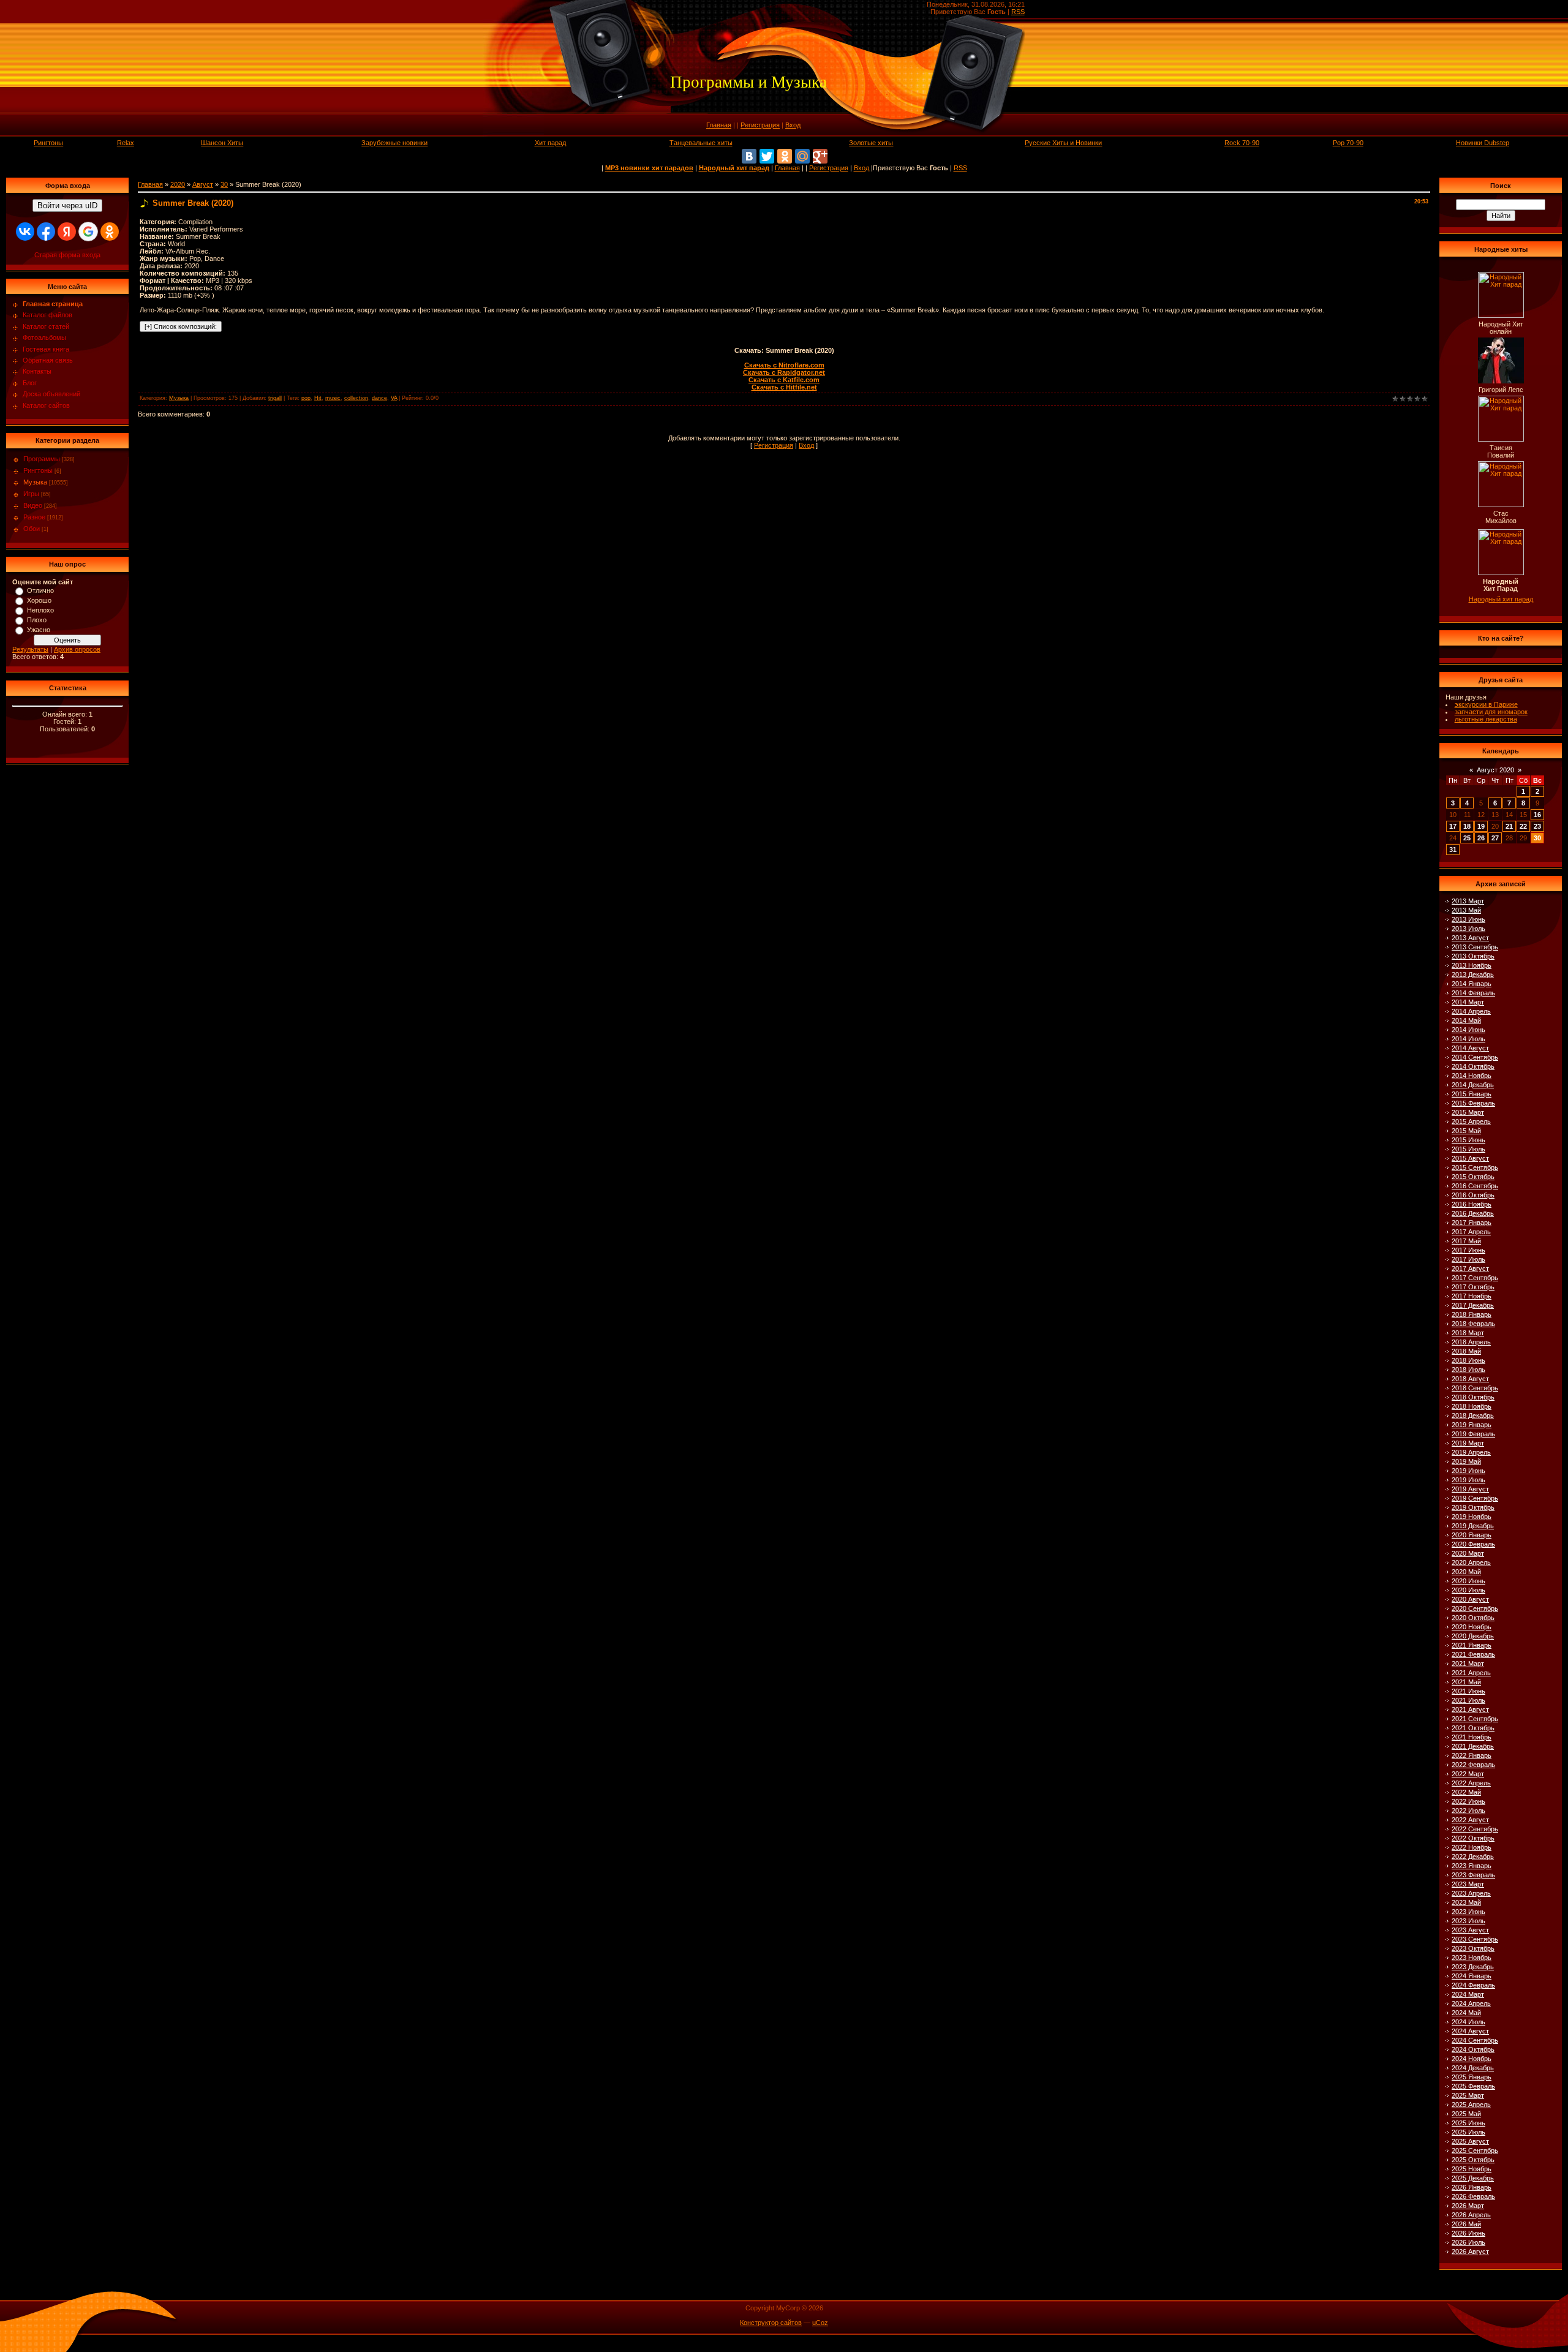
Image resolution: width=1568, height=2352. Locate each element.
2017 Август (1470, 1268)
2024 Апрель (1471, 2003)
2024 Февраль (1473, 1985)
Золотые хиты (871, 143)
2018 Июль (1468, 1370)
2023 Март (1468, 1884)
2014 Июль (1468, 1039)
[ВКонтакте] (749, 156)
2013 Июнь (1468, 919)
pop (306, 398)
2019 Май (1466, 1461)
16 (1537, 815)
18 (1467, 826)
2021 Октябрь (1473, 1728)
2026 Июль (1468, 2242)
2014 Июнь (1468, 1030)
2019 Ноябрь (1472, 1517)
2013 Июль (1468, 929)
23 (1537, 826)
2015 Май (1466, 1131)
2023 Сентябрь (1475, 1939)
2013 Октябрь (1473, 956)
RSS (1018, 12)
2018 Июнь (1468, 1360)
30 (224, 184)
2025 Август (1470, 2141)
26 (1481, 838)
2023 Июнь (1468, 1912)
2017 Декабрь (1473, 1305)
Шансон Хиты (222, 143)
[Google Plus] (820, 156)
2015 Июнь (1468, 1140)
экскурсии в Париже (1486, 704)
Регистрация (760, 125)
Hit (318, 398)
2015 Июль (1468, 1149)
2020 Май (1466, 1572)
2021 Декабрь (1473, 1746)
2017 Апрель (1471, 1232)
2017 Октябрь (1473, 1287)
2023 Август (1470, 1930)
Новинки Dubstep (1483, 143)
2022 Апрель (1471, 1783)
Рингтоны (48, 143)
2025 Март (1468, 2095)
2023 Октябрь (1473, 1948)
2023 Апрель (1471, 1893)
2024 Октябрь (1473, 2049)
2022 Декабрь (1473, 1856)
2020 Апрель (1471, 1562)
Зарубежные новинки (394, 143)
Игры (31, 494)
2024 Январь (1472, 1976)
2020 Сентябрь (1475, 1608)
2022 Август (1470, 1820)
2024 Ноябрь (1472, 2059)
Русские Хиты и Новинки (1063, 143)
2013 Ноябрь (1472, 965)
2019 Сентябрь (1475, 1498)
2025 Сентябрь (1475, 2150)
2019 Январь (1472, 1425)
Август (203, 184)
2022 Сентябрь (1475, 1829)
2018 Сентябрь (1475, 1388)
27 (1495, 838)
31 (1453, 850)
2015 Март (1468, 1112)
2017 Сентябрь (1475, 1278)
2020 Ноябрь (1472, 1627)
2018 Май (1466, 1351)
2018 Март (1468, 1333)
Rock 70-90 (1242, 143)
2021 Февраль (1473, 1654)
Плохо (37, 620)
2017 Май (1466, 1241)
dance (379, 398)
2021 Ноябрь (1472, 1737)
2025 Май (1466, 2114)
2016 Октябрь (1473, 1195)
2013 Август (1470, 938)
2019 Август (1470, 1489)
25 (1467, 838)
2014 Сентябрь (1475, 1057)
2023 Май (1466, 1902)
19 (1481, 826)
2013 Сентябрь (1475, 947)
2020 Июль (1468, 1590)
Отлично (40, 590)
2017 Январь (1472, 1223)
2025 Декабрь (1473, 2178)
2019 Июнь (1468, 1471)
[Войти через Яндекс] (67, 232)
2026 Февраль (1473, 2196)
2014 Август (1470, 1048)
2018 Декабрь (1473, 1415)
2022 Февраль (1473, 1765)
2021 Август (1470, 1709)
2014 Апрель (1471, 1011)
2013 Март (1468, 901)
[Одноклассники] (785, 156)
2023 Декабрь (1473, 1967)
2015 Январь (1472, 1094)
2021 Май (1466, 1682)
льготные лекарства (1486, 719)
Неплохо (40, 610)
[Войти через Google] (88, 232)
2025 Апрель (1471, 2105)
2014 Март (1468, 1002)
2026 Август (1470, 2252)
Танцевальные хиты (701, 143)
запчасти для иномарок (1491, 712)
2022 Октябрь (1473, 1838)
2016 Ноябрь (1472, 1204)
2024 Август (1470, 2031)
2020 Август (1470, 1599)
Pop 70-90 (1348, 143)
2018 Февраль (1473, 1324)
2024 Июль (1468, 2022)
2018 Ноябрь (1472, 1406)
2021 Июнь (1468, 1691)
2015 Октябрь (1473, 1177)
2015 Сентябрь (1475, 1167)
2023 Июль (1468, 1921)
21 (1509, 826)
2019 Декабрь (1473, 1526)
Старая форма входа (67, 255)
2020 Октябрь (1473, 1618)
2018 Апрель (1471, 1342)
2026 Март (1468, 2206)
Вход (793, 125)
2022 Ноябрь (1472, 1847)
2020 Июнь (1468, 1581)
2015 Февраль (1473, 1103)
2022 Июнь (1468, 1801)
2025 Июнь (1468, 2123)
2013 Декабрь (1473, 974)
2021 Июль (1468, 1700)
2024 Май (1466, 2013)
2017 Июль (1468, 1259)
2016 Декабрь (1473, 1213)
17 (1453, 826)
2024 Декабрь (1473, 2068)
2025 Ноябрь (1472, 2169)
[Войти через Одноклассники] (110, 232)
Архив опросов (77, 649)
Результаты (30, 649)
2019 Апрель (1471, 1452)
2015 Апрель (1471, 1121)
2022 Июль (1468, 1811)
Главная (719, 125)
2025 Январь (1472, 2077)
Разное (34, 517)
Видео (33, 505)
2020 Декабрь (1473, 1636)
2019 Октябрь (1473, 1507)
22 (1523, 826)
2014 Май (1466, 1020)
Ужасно (39, 630)
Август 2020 (1495, 770)
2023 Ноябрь (1472, 1958)
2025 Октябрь (1473, 2160)
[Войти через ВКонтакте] (25, 232)
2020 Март (1468, 1553)
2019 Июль (1468, 1480)
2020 (178, 184)
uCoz (820, 2323)
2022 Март (1468, 1774)
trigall (275, 398)
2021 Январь (1472, 1645)
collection (356, 398)
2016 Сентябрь (1475, 1186)
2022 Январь (1472, 1755)
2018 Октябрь (1473, 1397)
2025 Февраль (1473, 2086)
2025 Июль (1468, 2132)
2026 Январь (1472, 2187)
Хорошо (39, 600)
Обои (32, 529)
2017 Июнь (1468, 1250)
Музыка (35, 482)
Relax (126, 143)
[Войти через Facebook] (46, 232)
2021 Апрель (1471, 1673)
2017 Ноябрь (1472, 1296)
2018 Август (1470, 1379)
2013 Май (1466, 910)
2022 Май (1466, 1792)
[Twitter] (767, 156)
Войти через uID (67, 205)
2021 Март (1468, 1664)
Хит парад (550, 143)
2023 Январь (1472, 1866)
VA (394, 398)
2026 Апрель (1471, 2215)
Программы (42, 459)
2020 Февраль (1473, 1544)
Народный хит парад (1501, 599)
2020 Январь (1472, 1535)
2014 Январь (1472, 984)
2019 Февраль (1473, 1434)
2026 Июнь (1468, 2233)
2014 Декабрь (1473, 1085)
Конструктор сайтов (771, 2323)
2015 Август (1470, 1158)
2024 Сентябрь (1475, 2040)
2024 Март (1468, 1994)
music (333, 398)
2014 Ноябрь (1472, 1076)
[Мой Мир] (802, 156)
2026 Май (1466, 2224)
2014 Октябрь (1473, 1066)
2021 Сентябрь (1475, 1719)
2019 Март (1468, 1443)
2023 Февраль (1473, 1875)
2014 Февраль (1473, 993)
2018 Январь (1472, 1314)
